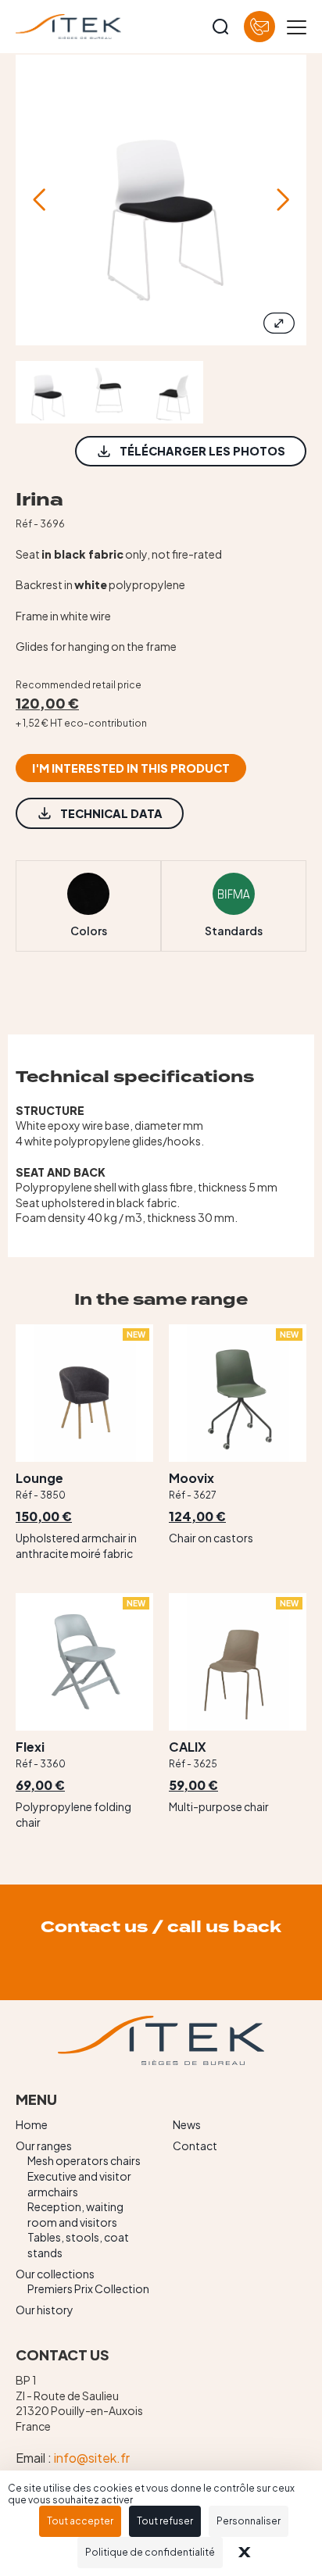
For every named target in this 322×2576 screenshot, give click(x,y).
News (187, 2124)
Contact (195, 2145)
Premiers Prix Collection (88, 2288)
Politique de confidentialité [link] (150, 2552)
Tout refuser (165, 2521)
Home (32, 2124)
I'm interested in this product (131, 768)
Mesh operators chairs (84, 2160)
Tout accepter (80, 2521)
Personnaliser (249, 2521)
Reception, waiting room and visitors (75, 2214)
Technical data (111, 813)
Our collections (55, 2274)
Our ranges (44, 2145)
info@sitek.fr (92, 2458)
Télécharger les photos (202, 451)
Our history (45, 2310)
